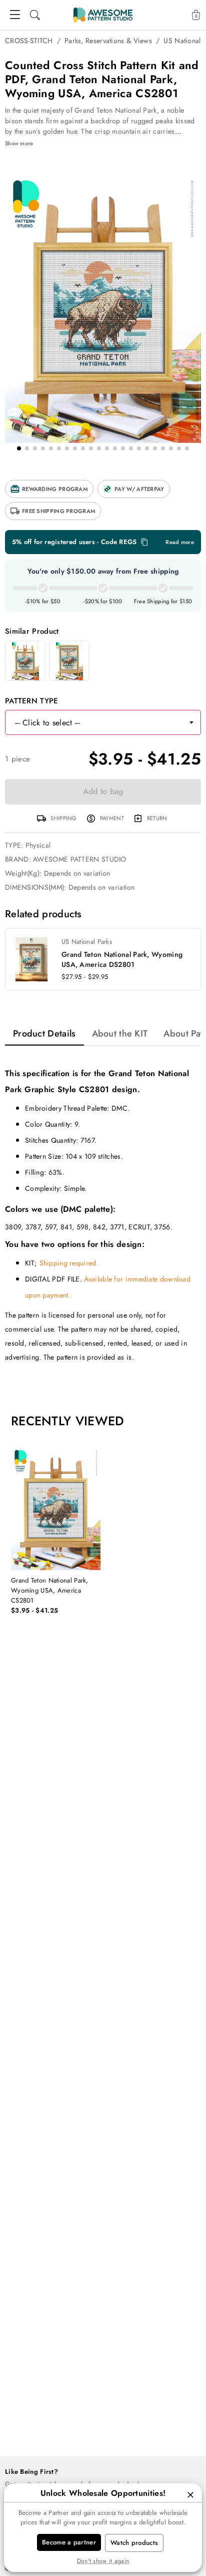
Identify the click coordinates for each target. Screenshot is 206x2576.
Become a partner (69, 2542)
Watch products (134, 2543)
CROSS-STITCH (29, 41)
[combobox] (93, 722)
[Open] (191, 722)
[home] (103, 15)
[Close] (190, 2495)
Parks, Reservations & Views (108, 41)
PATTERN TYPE (32, 701)
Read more (180, 542)
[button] (49, 489)
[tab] (44, 1034)
